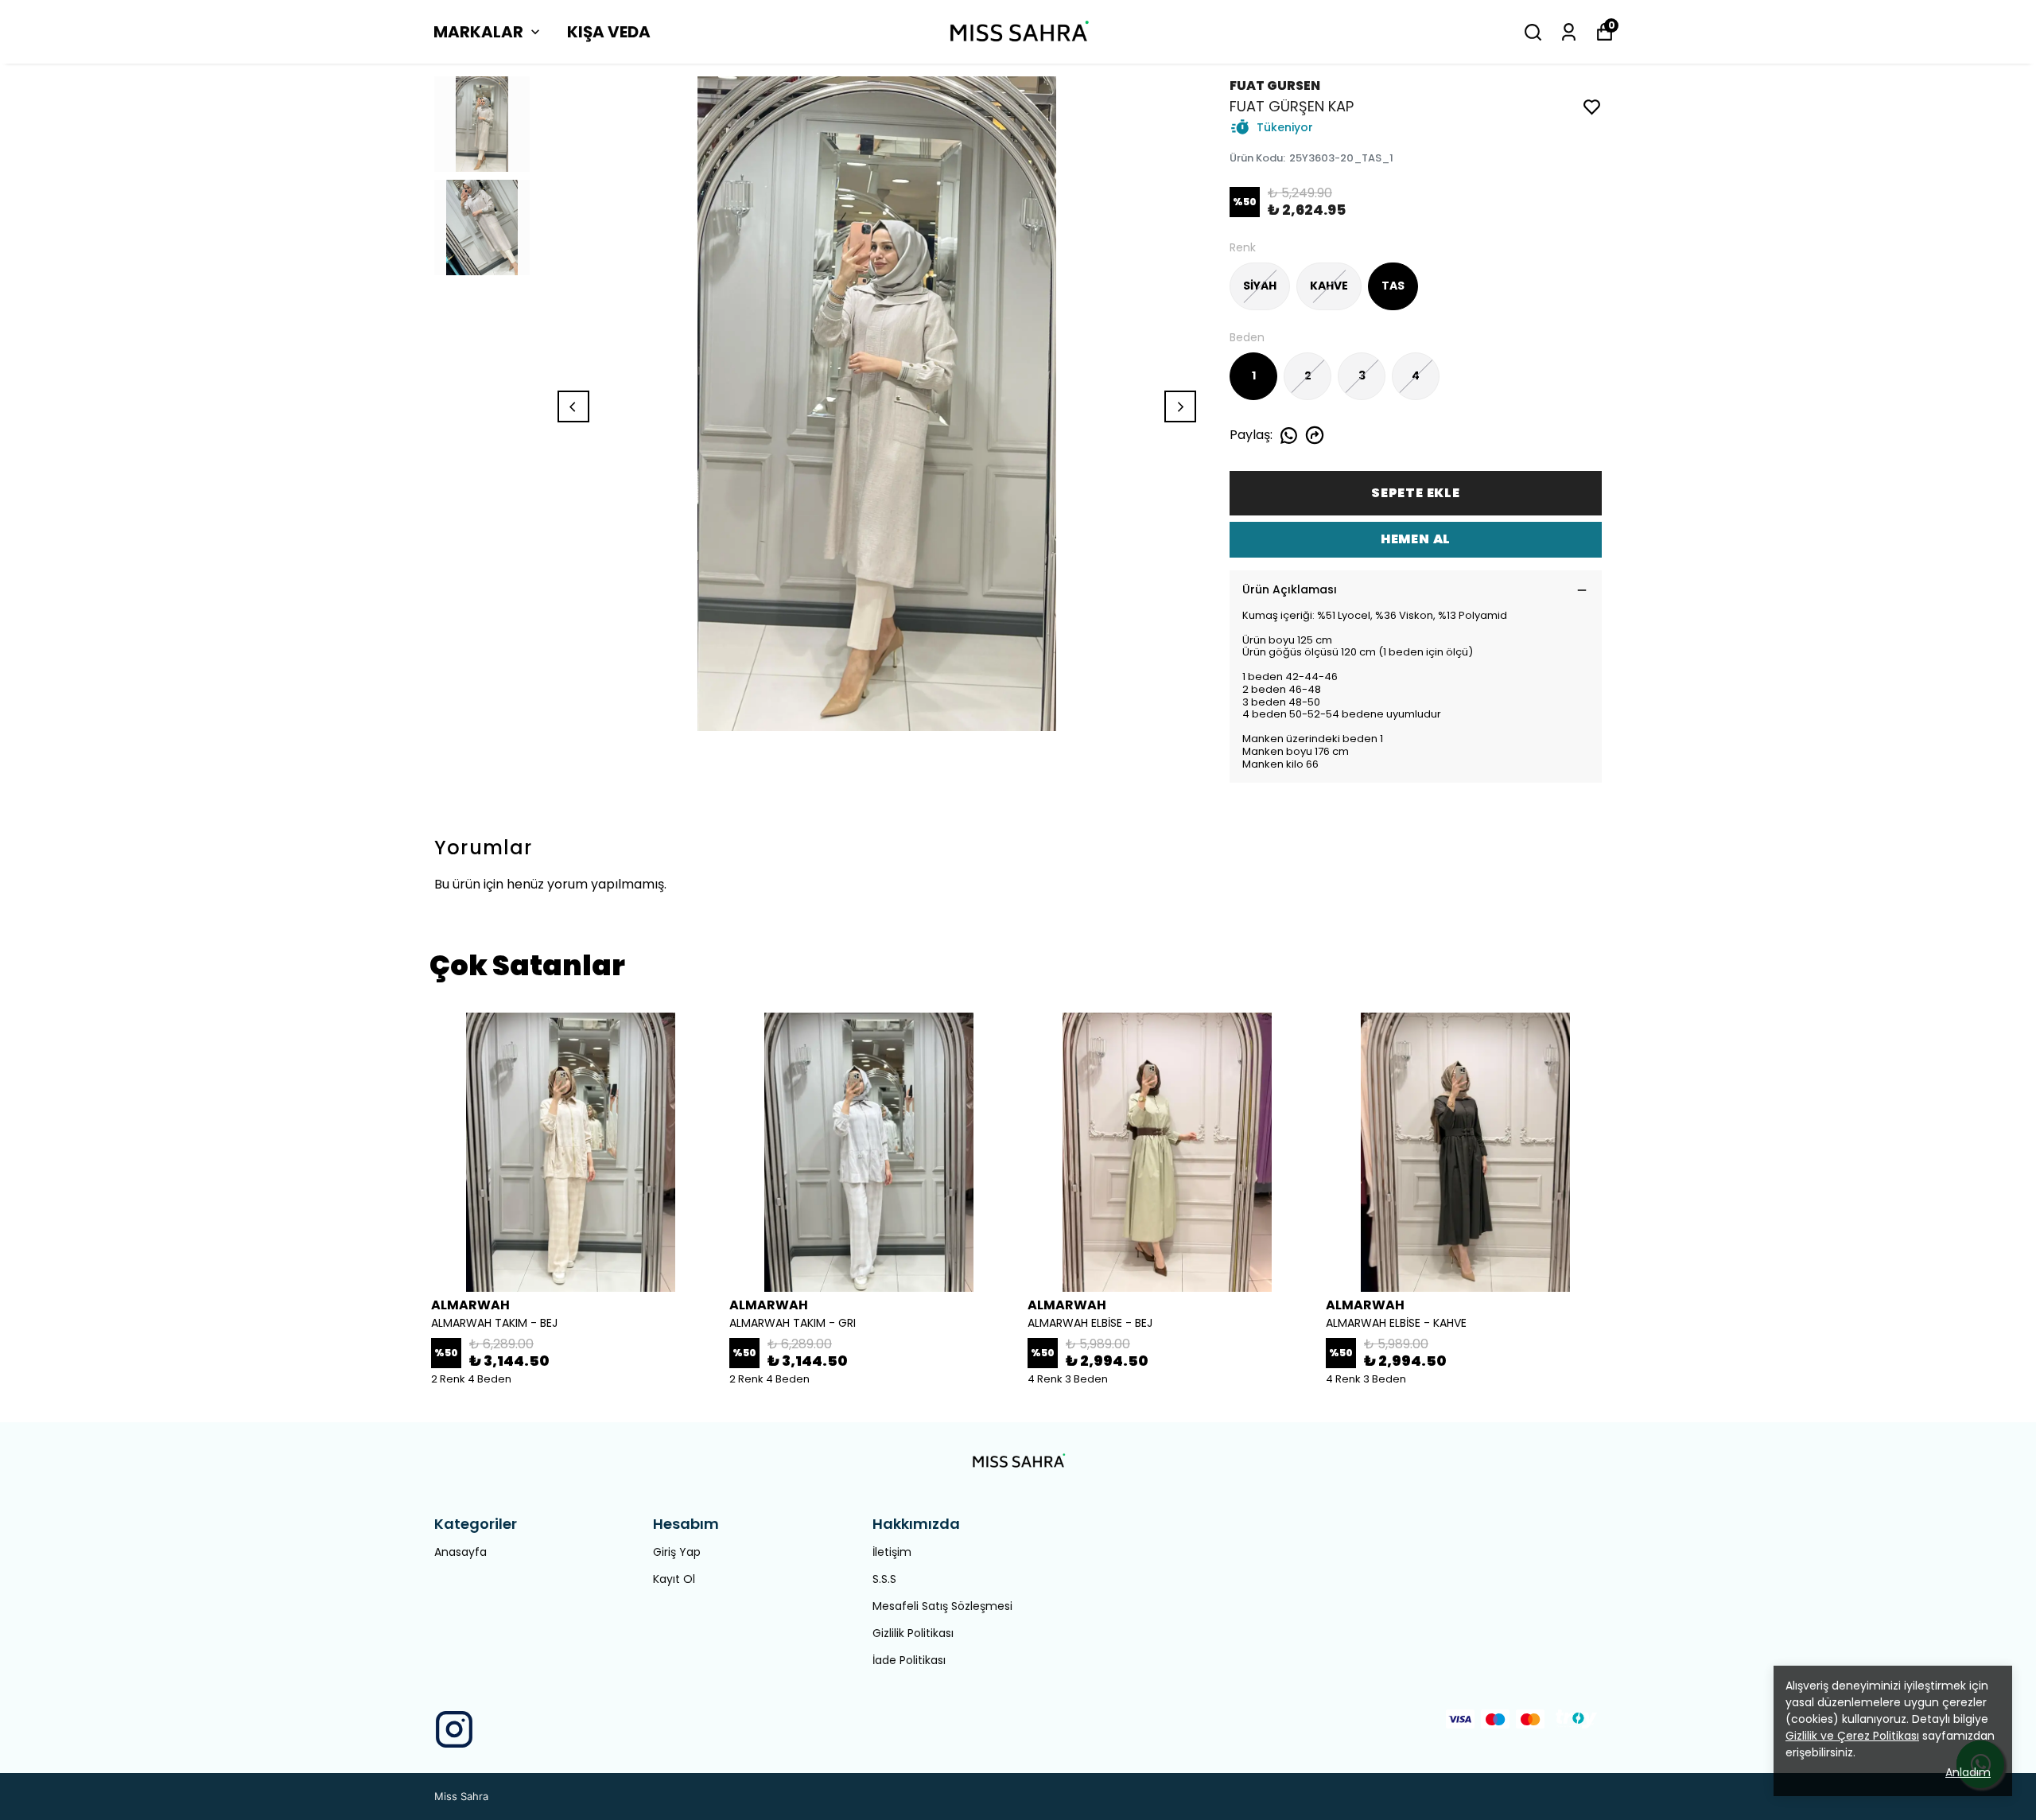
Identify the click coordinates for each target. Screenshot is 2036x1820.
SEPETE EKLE (1416, 493)
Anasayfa (460, 1552)
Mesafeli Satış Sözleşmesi (942, 1606)
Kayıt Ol (674, 1579)
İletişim (892, 1552)
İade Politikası (909, 1660)
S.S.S (884, 1579)
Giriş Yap (677, 1552)
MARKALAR (478, 32)
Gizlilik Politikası (913, 1633)
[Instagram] (454, 1729)
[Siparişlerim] (1569, 32)
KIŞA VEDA (609, 32)
